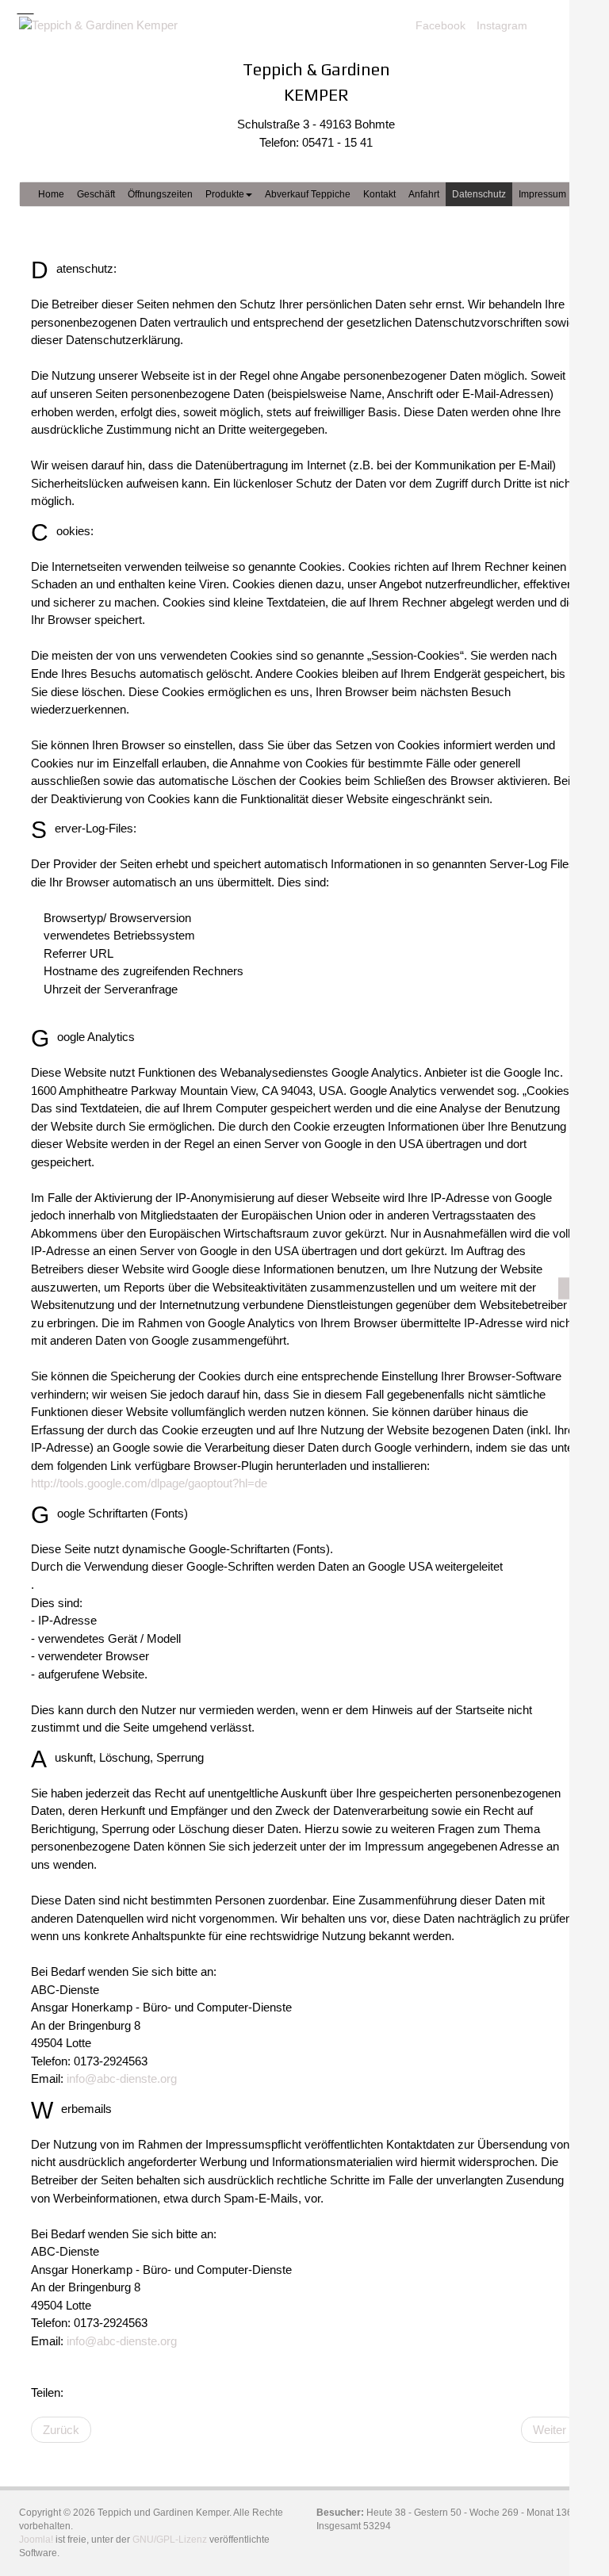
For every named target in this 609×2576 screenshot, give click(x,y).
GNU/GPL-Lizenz (170, 2540)
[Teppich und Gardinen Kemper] (106, 25)
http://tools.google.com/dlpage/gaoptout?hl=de (149, 1483)
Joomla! (36, 2540)
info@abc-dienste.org (122, 2078)
